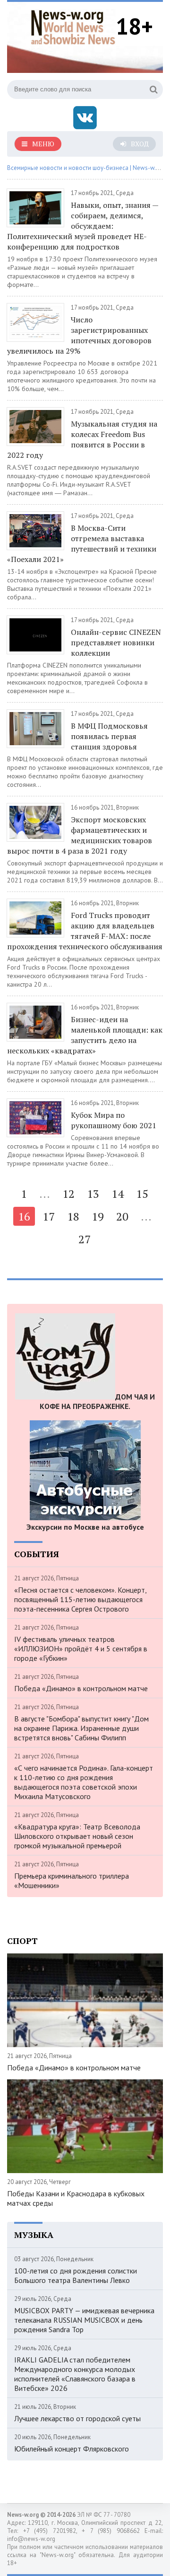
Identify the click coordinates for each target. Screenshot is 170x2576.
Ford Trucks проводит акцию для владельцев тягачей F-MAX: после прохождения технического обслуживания (85, 931)
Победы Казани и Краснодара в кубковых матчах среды (76, 2198)
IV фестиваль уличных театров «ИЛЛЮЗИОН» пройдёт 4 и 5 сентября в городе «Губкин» (81, 1649)
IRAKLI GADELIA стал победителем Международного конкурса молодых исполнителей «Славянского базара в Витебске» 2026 (75, 2374)
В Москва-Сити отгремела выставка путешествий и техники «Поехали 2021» (82, 544)
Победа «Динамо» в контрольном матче (81, 1688)
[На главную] (73, 26)
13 (93, 1194)
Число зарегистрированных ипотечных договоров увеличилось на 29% (79, 335)
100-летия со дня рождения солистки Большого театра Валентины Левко (76, 2275)
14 (118, 1194)
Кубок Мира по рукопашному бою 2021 (114, 1120)
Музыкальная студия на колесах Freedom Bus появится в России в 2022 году (82, 439)
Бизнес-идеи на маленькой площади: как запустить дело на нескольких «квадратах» (85, 1035)
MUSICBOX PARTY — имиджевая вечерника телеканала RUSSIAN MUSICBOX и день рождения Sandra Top (84, 2320)
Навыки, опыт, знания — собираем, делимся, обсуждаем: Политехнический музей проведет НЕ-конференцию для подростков (83, 226)
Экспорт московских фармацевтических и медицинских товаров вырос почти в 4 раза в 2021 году (80, 835)
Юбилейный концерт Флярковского (72, 2449)
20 (122, 1216)
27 (85, 1239)
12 (68, 1194)
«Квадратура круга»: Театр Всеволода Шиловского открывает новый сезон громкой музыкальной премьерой (77, 1836)
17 (49, 1216)
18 (73, 1216)
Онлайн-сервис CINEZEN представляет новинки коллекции (116, 642)
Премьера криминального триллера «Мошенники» (72, 1881)
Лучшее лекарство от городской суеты (77, 2418)
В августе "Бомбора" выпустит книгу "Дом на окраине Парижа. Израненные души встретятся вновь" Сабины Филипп (81, 1728)
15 (142, 1194)
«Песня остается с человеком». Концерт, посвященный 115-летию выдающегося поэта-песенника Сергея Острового (80, 1599)
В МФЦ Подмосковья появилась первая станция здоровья (109, 736)
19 (98, 1216)
